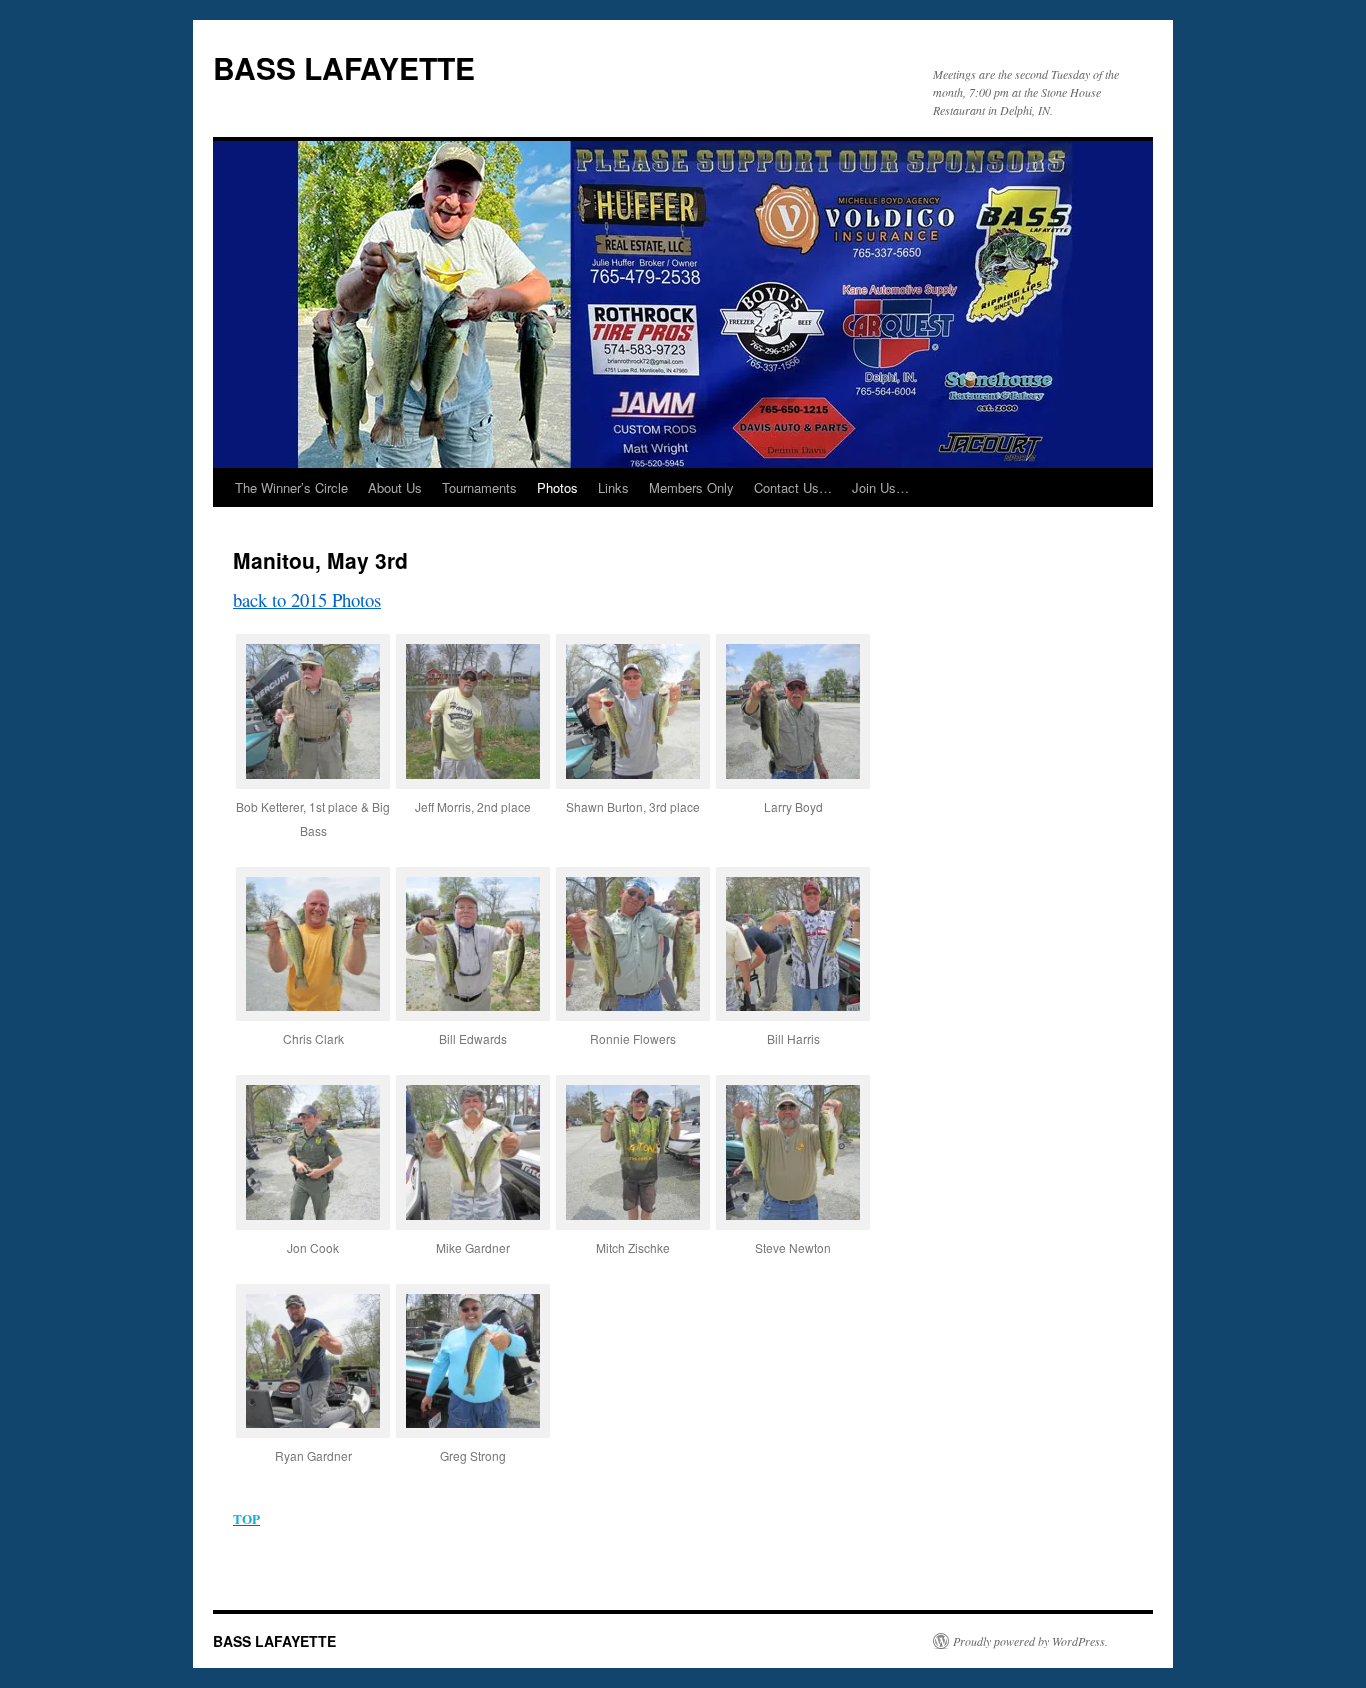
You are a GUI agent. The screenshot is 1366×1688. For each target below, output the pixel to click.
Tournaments (479, 487)
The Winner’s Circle (291, 487)
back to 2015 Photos (307, 599)
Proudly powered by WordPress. (1030, 1641)
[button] (313, 750)
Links (613, 487)
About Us (395, 487)
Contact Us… (793, 487)
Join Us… (880, 487)
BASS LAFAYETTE (344, 67)
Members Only (691, 487)
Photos (557, 487)
